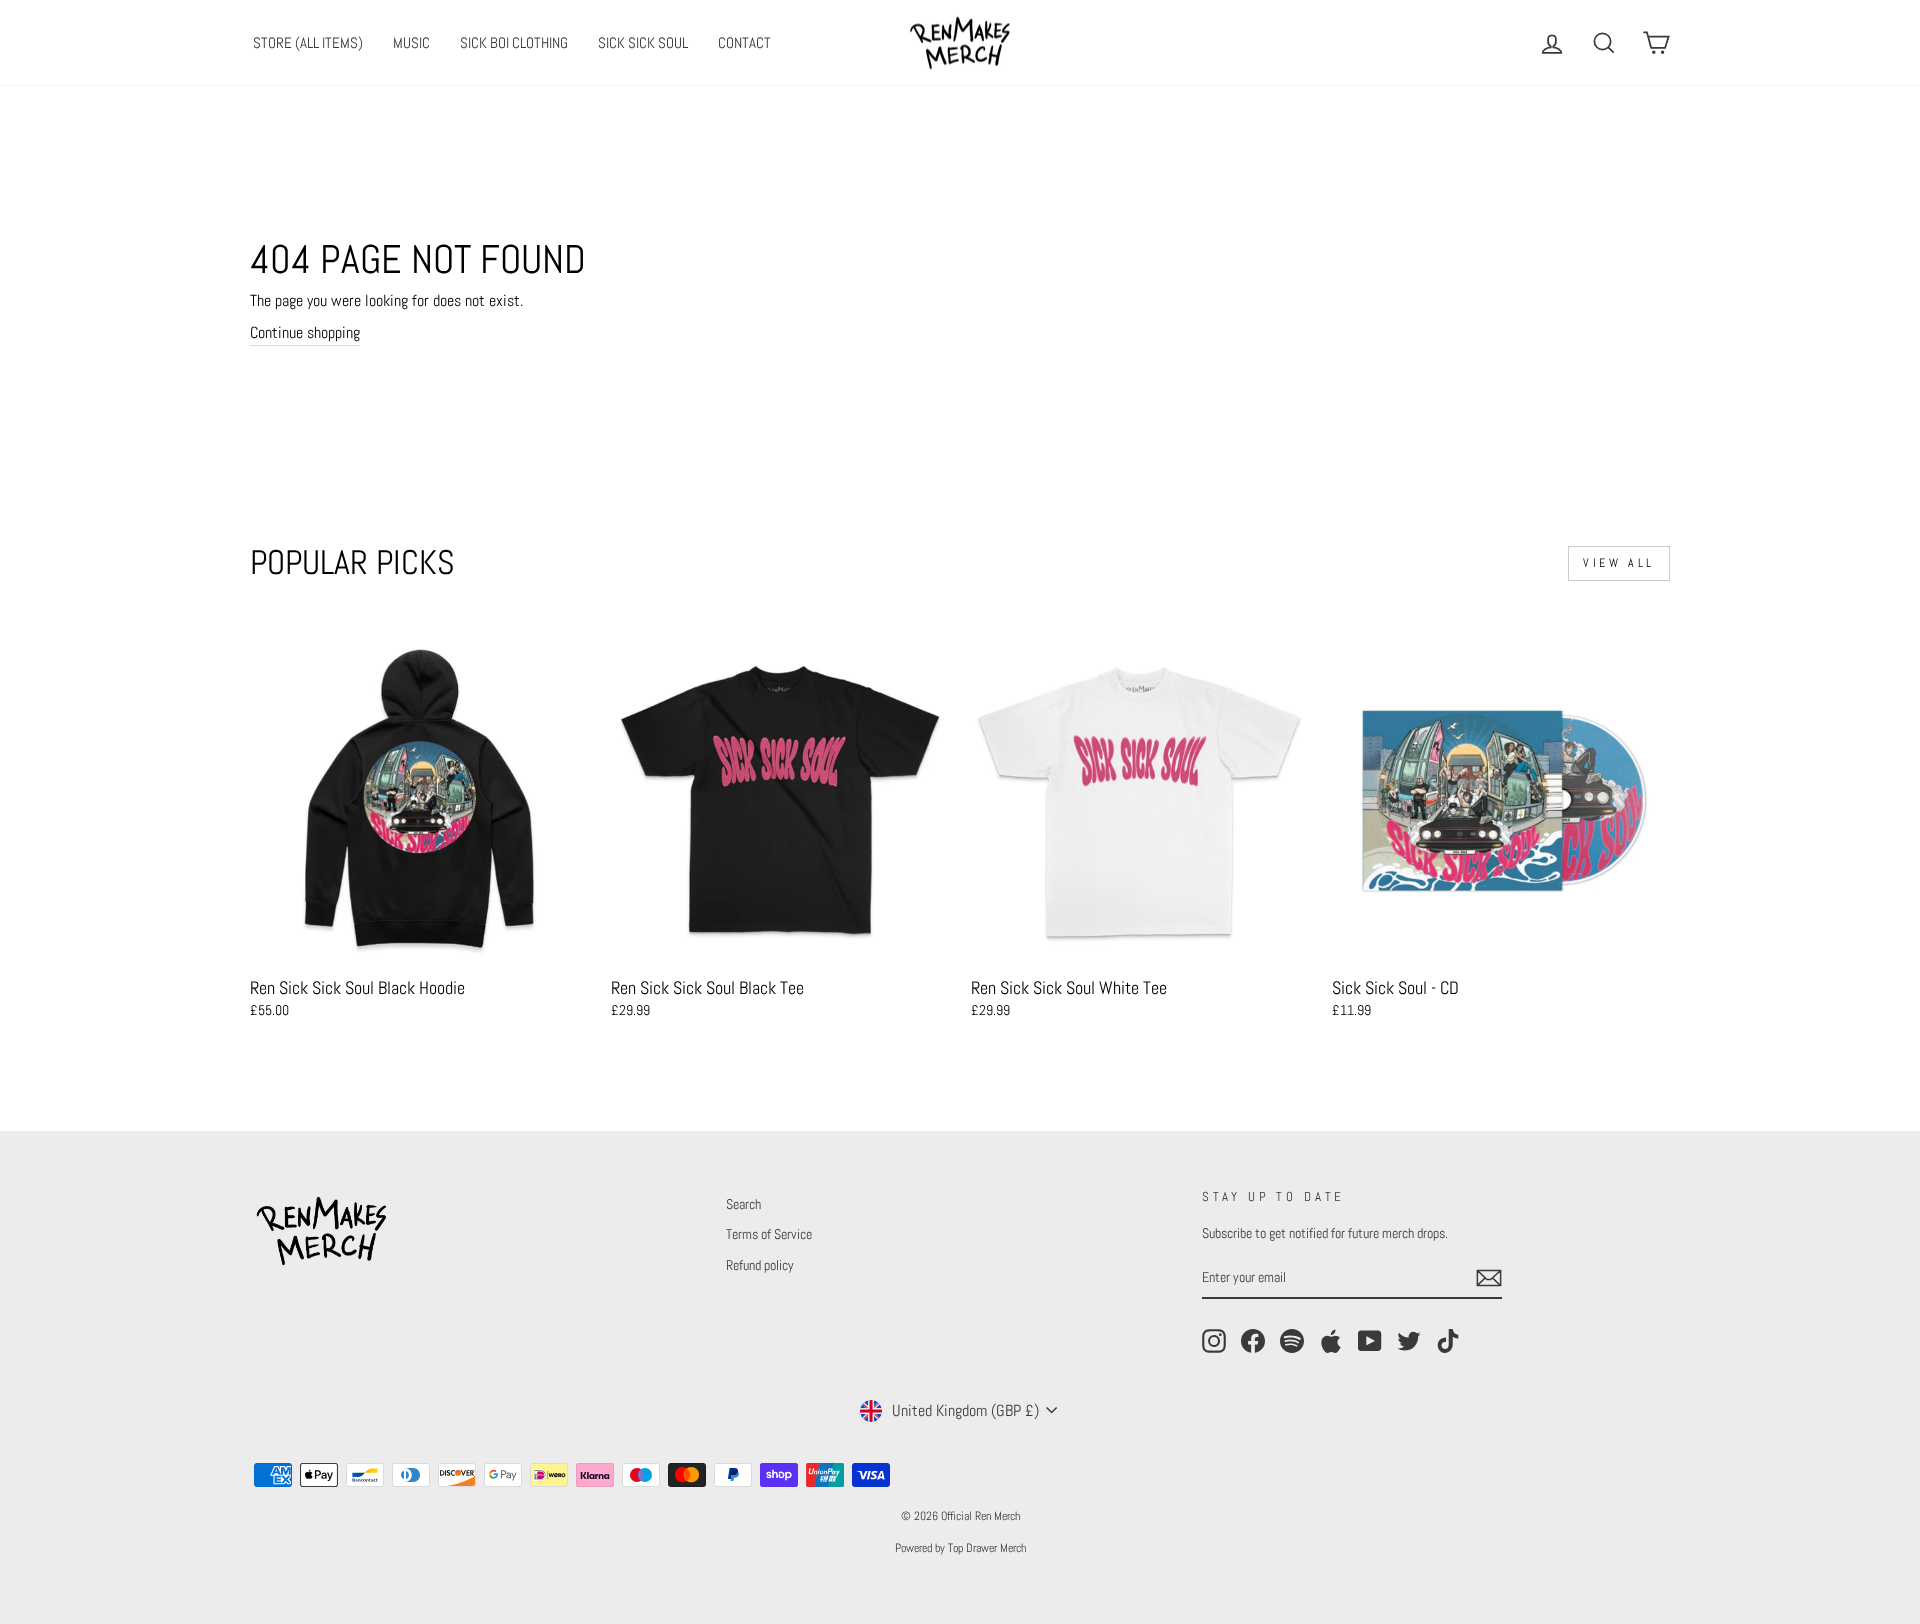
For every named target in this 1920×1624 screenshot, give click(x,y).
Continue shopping (305, 332)
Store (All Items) (308, 42)
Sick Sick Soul (643, 42)
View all (1619, 563)
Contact (744, 42)
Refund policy (760, 1265)
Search (743, 1204)
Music (411, 42)
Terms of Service (769, 1234)
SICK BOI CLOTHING (514, 42)
